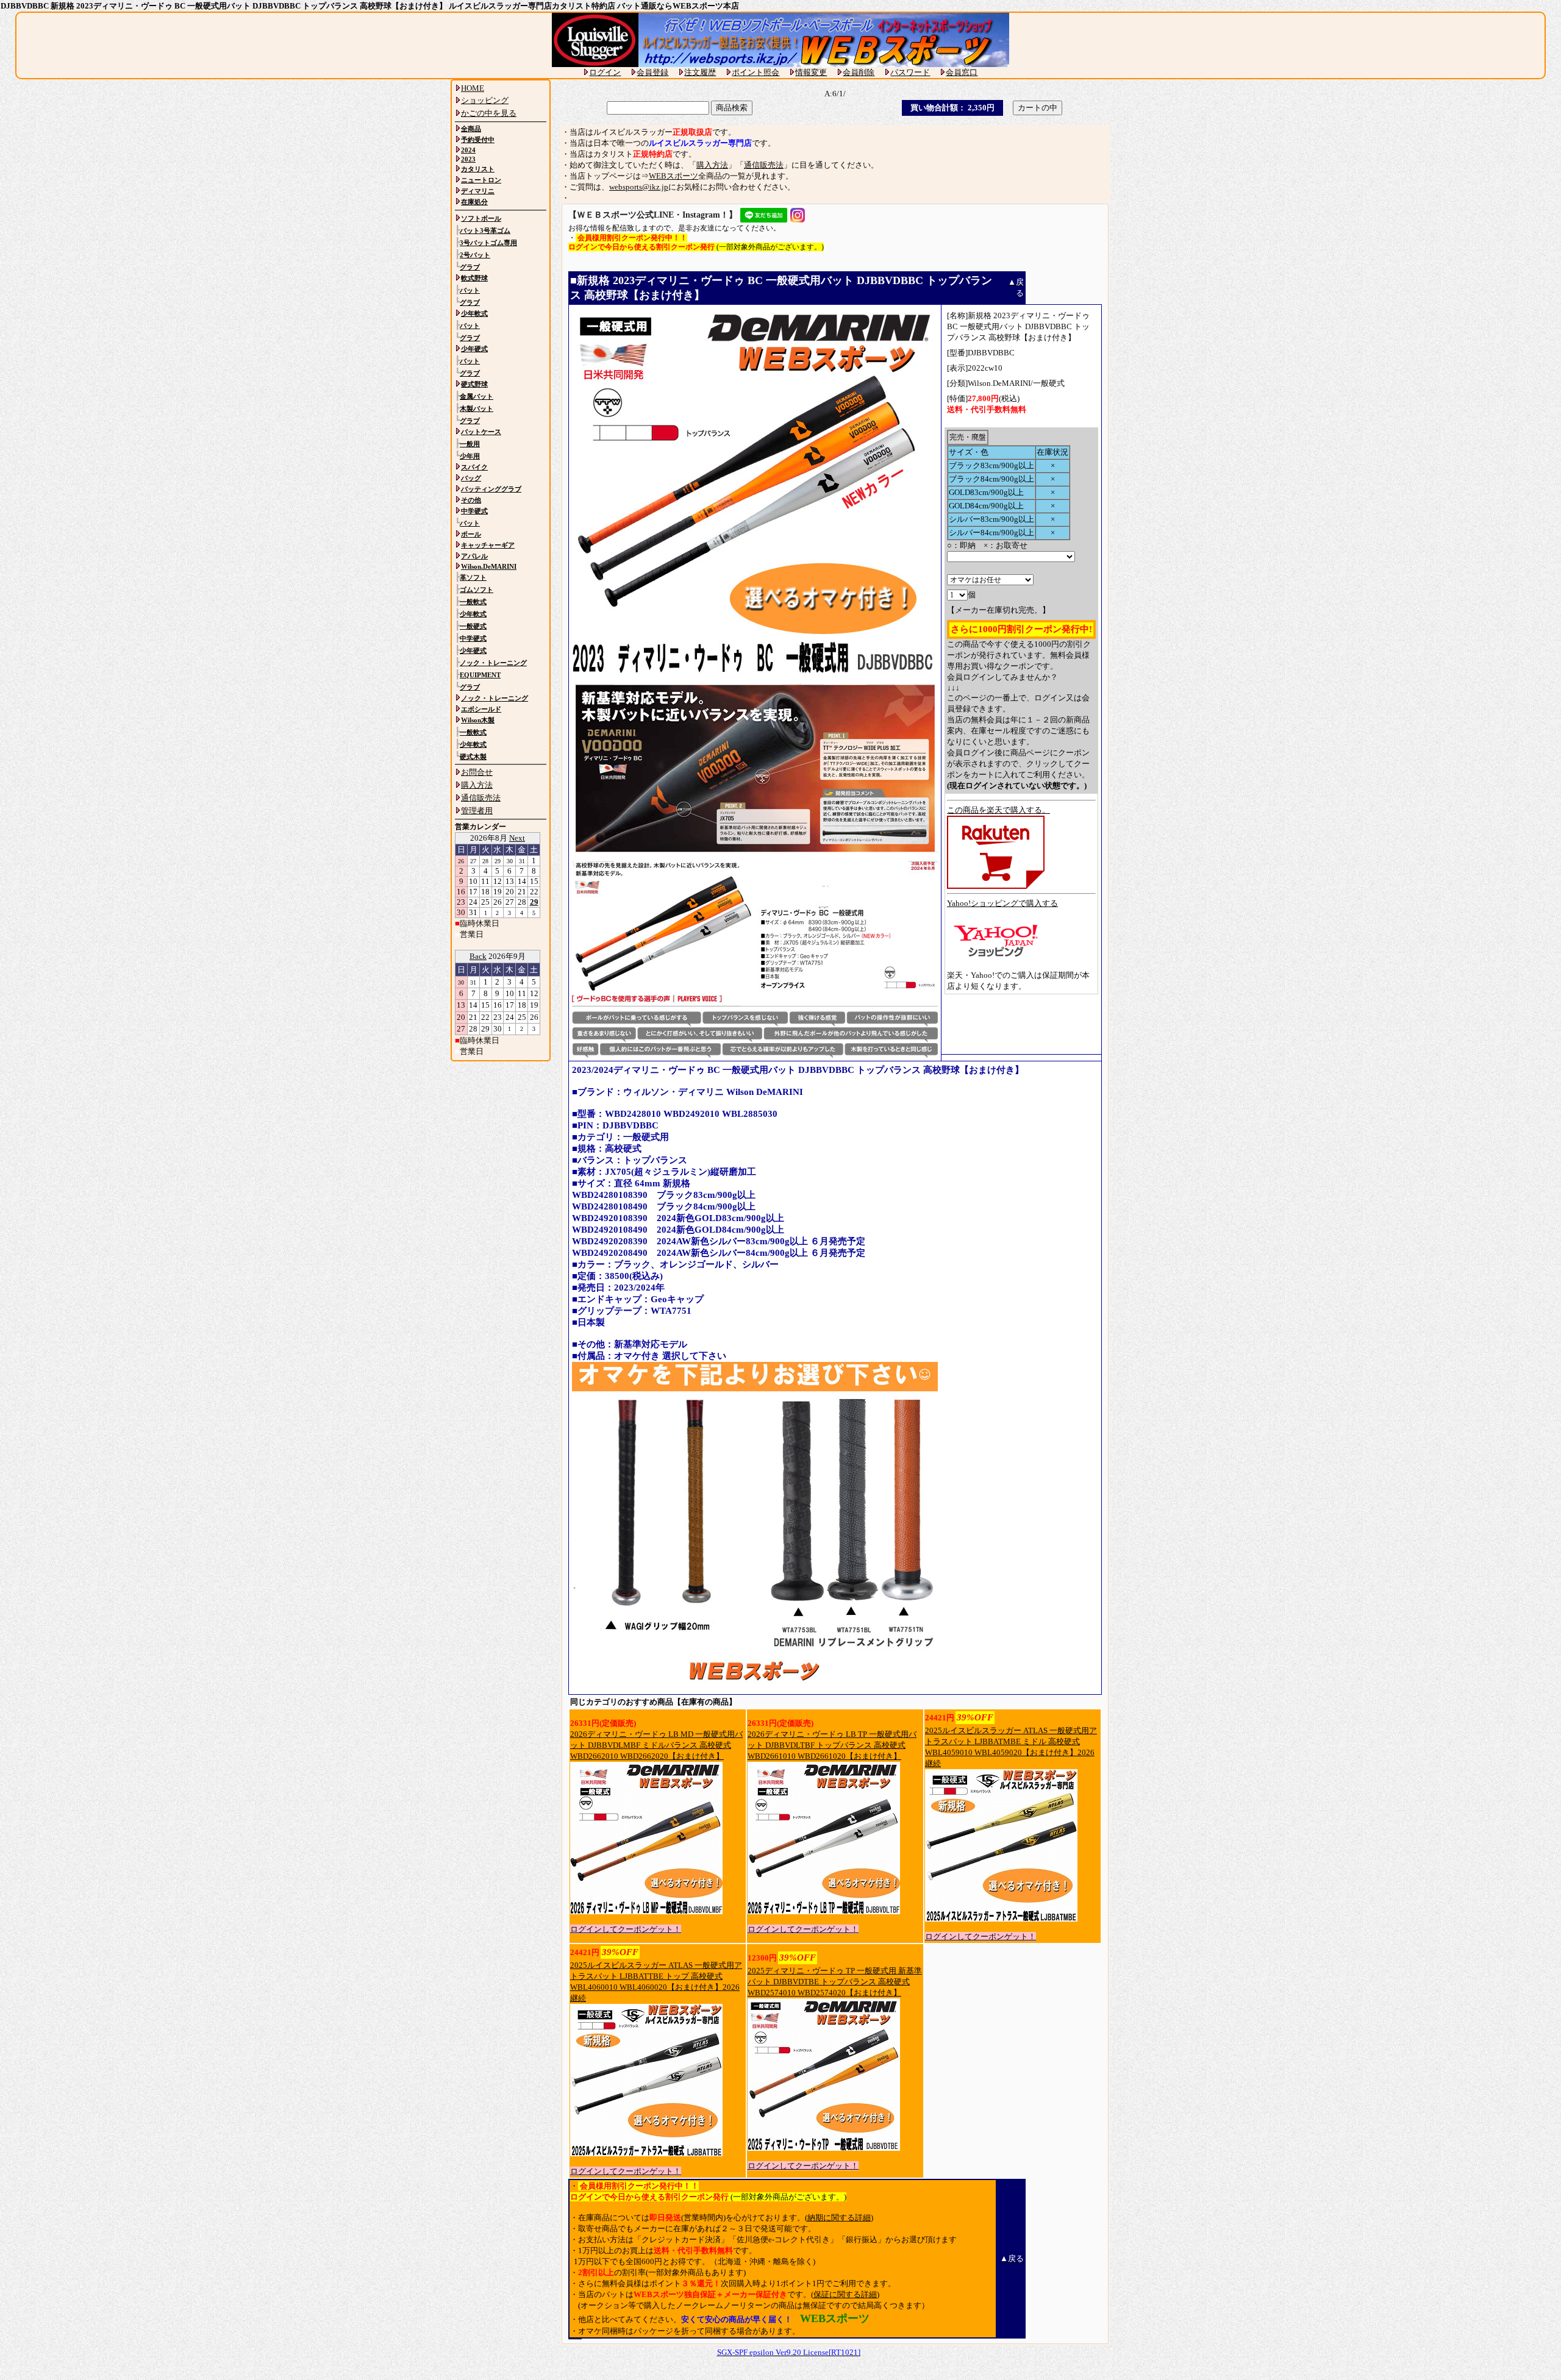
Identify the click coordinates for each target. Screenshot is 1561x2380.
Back (478, 956)
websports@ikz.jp (639, 187)
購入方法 (712, 165)
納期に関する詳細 (839, 2218)
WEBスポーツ (673, 176)
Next (517, 838)
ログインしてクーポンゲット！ (626, 1929)
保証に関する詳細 (845, 2294)
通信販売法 (764, 165)
